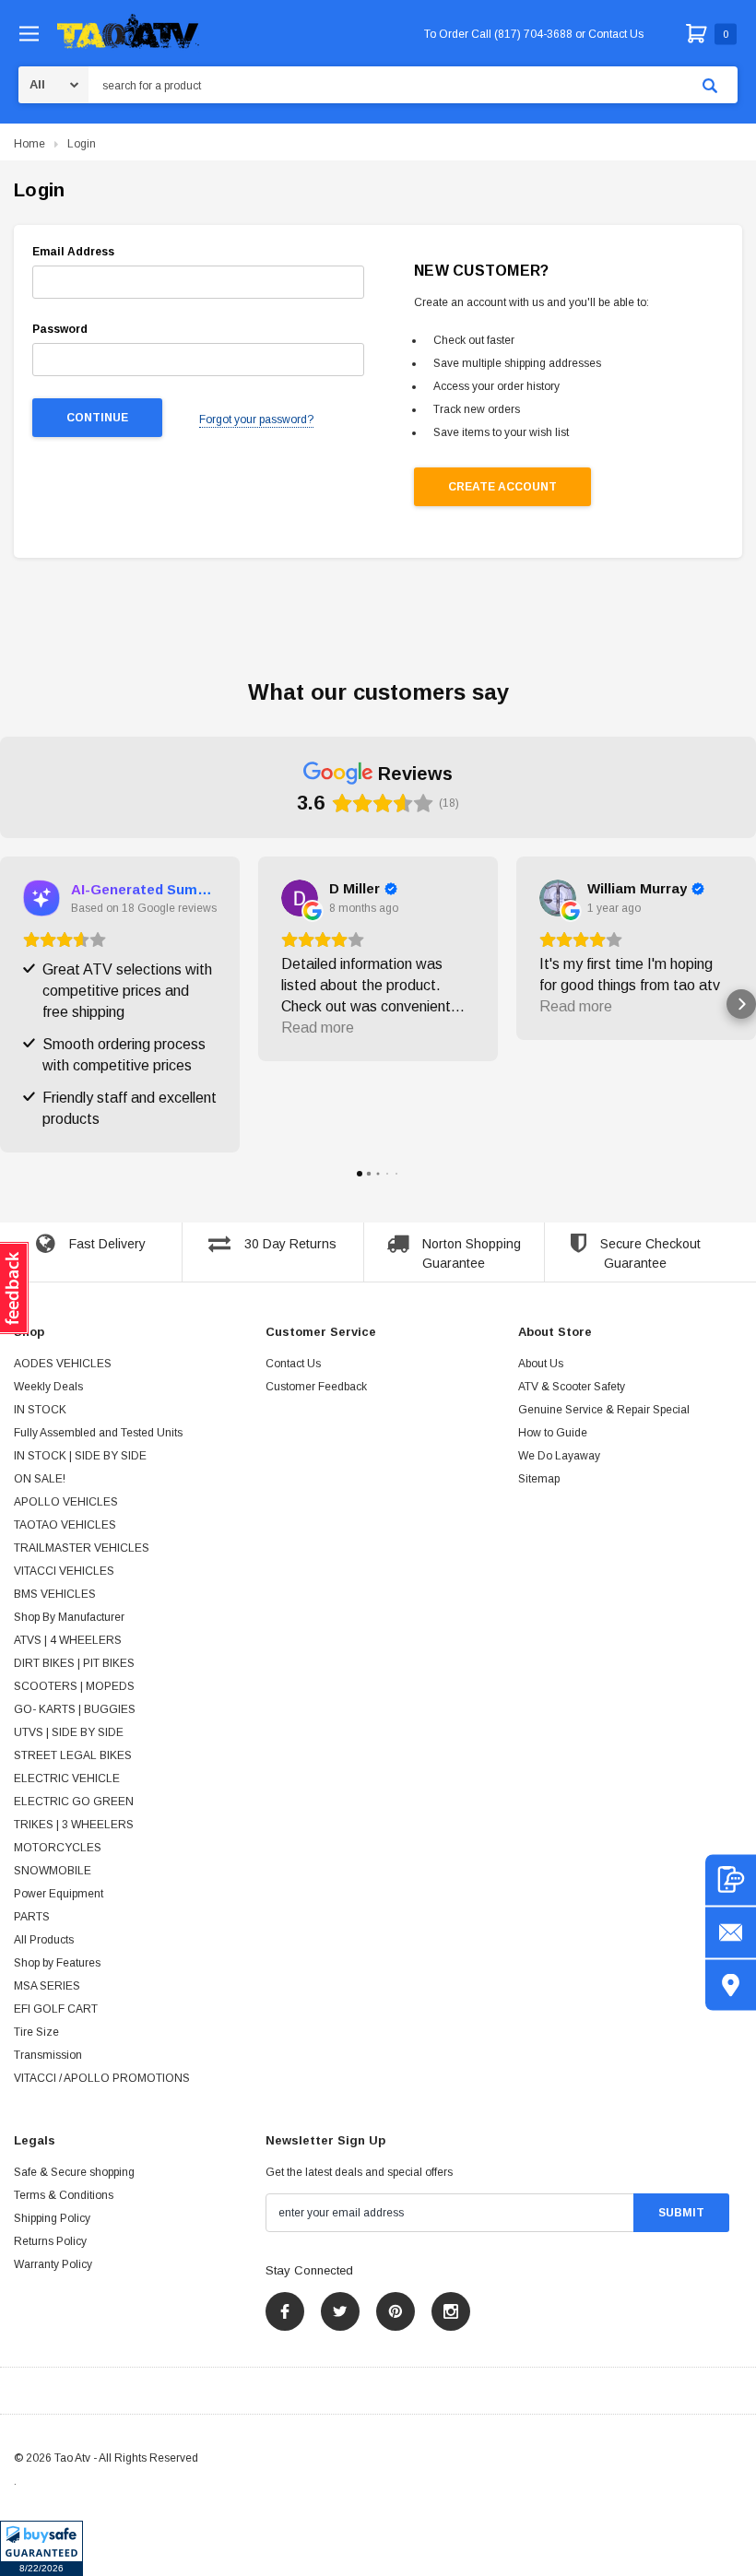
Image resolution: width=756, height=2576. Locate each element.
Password (60, 329)
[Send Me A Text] (731, 1879)
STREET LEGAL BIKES (73, 1755)
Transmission (48, 2055)
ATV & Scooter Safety (572, 1387)
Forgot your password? (256, 419)
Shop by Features (57, 1963)
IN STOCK (40, 1410)
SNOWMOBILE (53, 1871)
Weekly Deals (48, 1387)
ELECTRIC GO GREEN (74, 1802)
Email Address (73, 252)
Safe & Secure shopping (74, 2172)
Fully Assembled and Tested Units (98, 1433)
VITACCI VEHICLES (64, 1571)
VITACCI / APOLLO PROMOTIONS (102, 2078)
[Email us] (731, 1932)
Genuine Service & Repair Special (604, 1410)
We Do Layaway (559, 1456)
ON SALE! (40, 1479)
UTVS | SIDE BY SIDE (69, 1732)
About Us (541, 1364)
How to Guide (553, 1433)
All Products (44, 1940)
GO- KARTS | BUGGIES (75, 1709)
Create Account (502, 487)
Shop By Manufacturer (69, 1617)
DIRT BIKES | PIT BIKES (74, 1663)
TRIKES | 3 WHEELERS (74, 1825)
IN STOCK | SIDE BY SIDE (80, 1456)
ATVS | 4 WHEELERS (68, 1640)
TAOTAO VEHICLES (65, 1525)
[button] (41, 2548)
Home (30, 144)
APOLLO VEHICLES (66, 1502)
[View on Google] (300, 898)
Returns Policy (50, 2241)
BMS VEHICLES (55, 1594)
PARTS (32, 1917)
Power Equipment (59, 1894)
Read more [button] (318, 1028)
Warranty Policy (53, 2264)
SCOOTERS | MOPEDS (74, 1686)
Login (82, 144)
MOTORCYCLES (58, 1848)
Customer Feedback (316, 1387)
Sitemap (539, 1479)
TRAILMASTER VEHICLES (82, 1548)
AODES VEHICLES (63, 1364)
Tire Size (36, 2032)
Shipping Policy (52, 2218)
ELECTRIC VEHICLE (67, 1778)
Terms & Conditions (64, 2195)
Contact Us (293, 1364)
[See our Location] (731, 1985)
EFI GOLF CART (56, 2009)
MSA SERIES (47, 1986)
